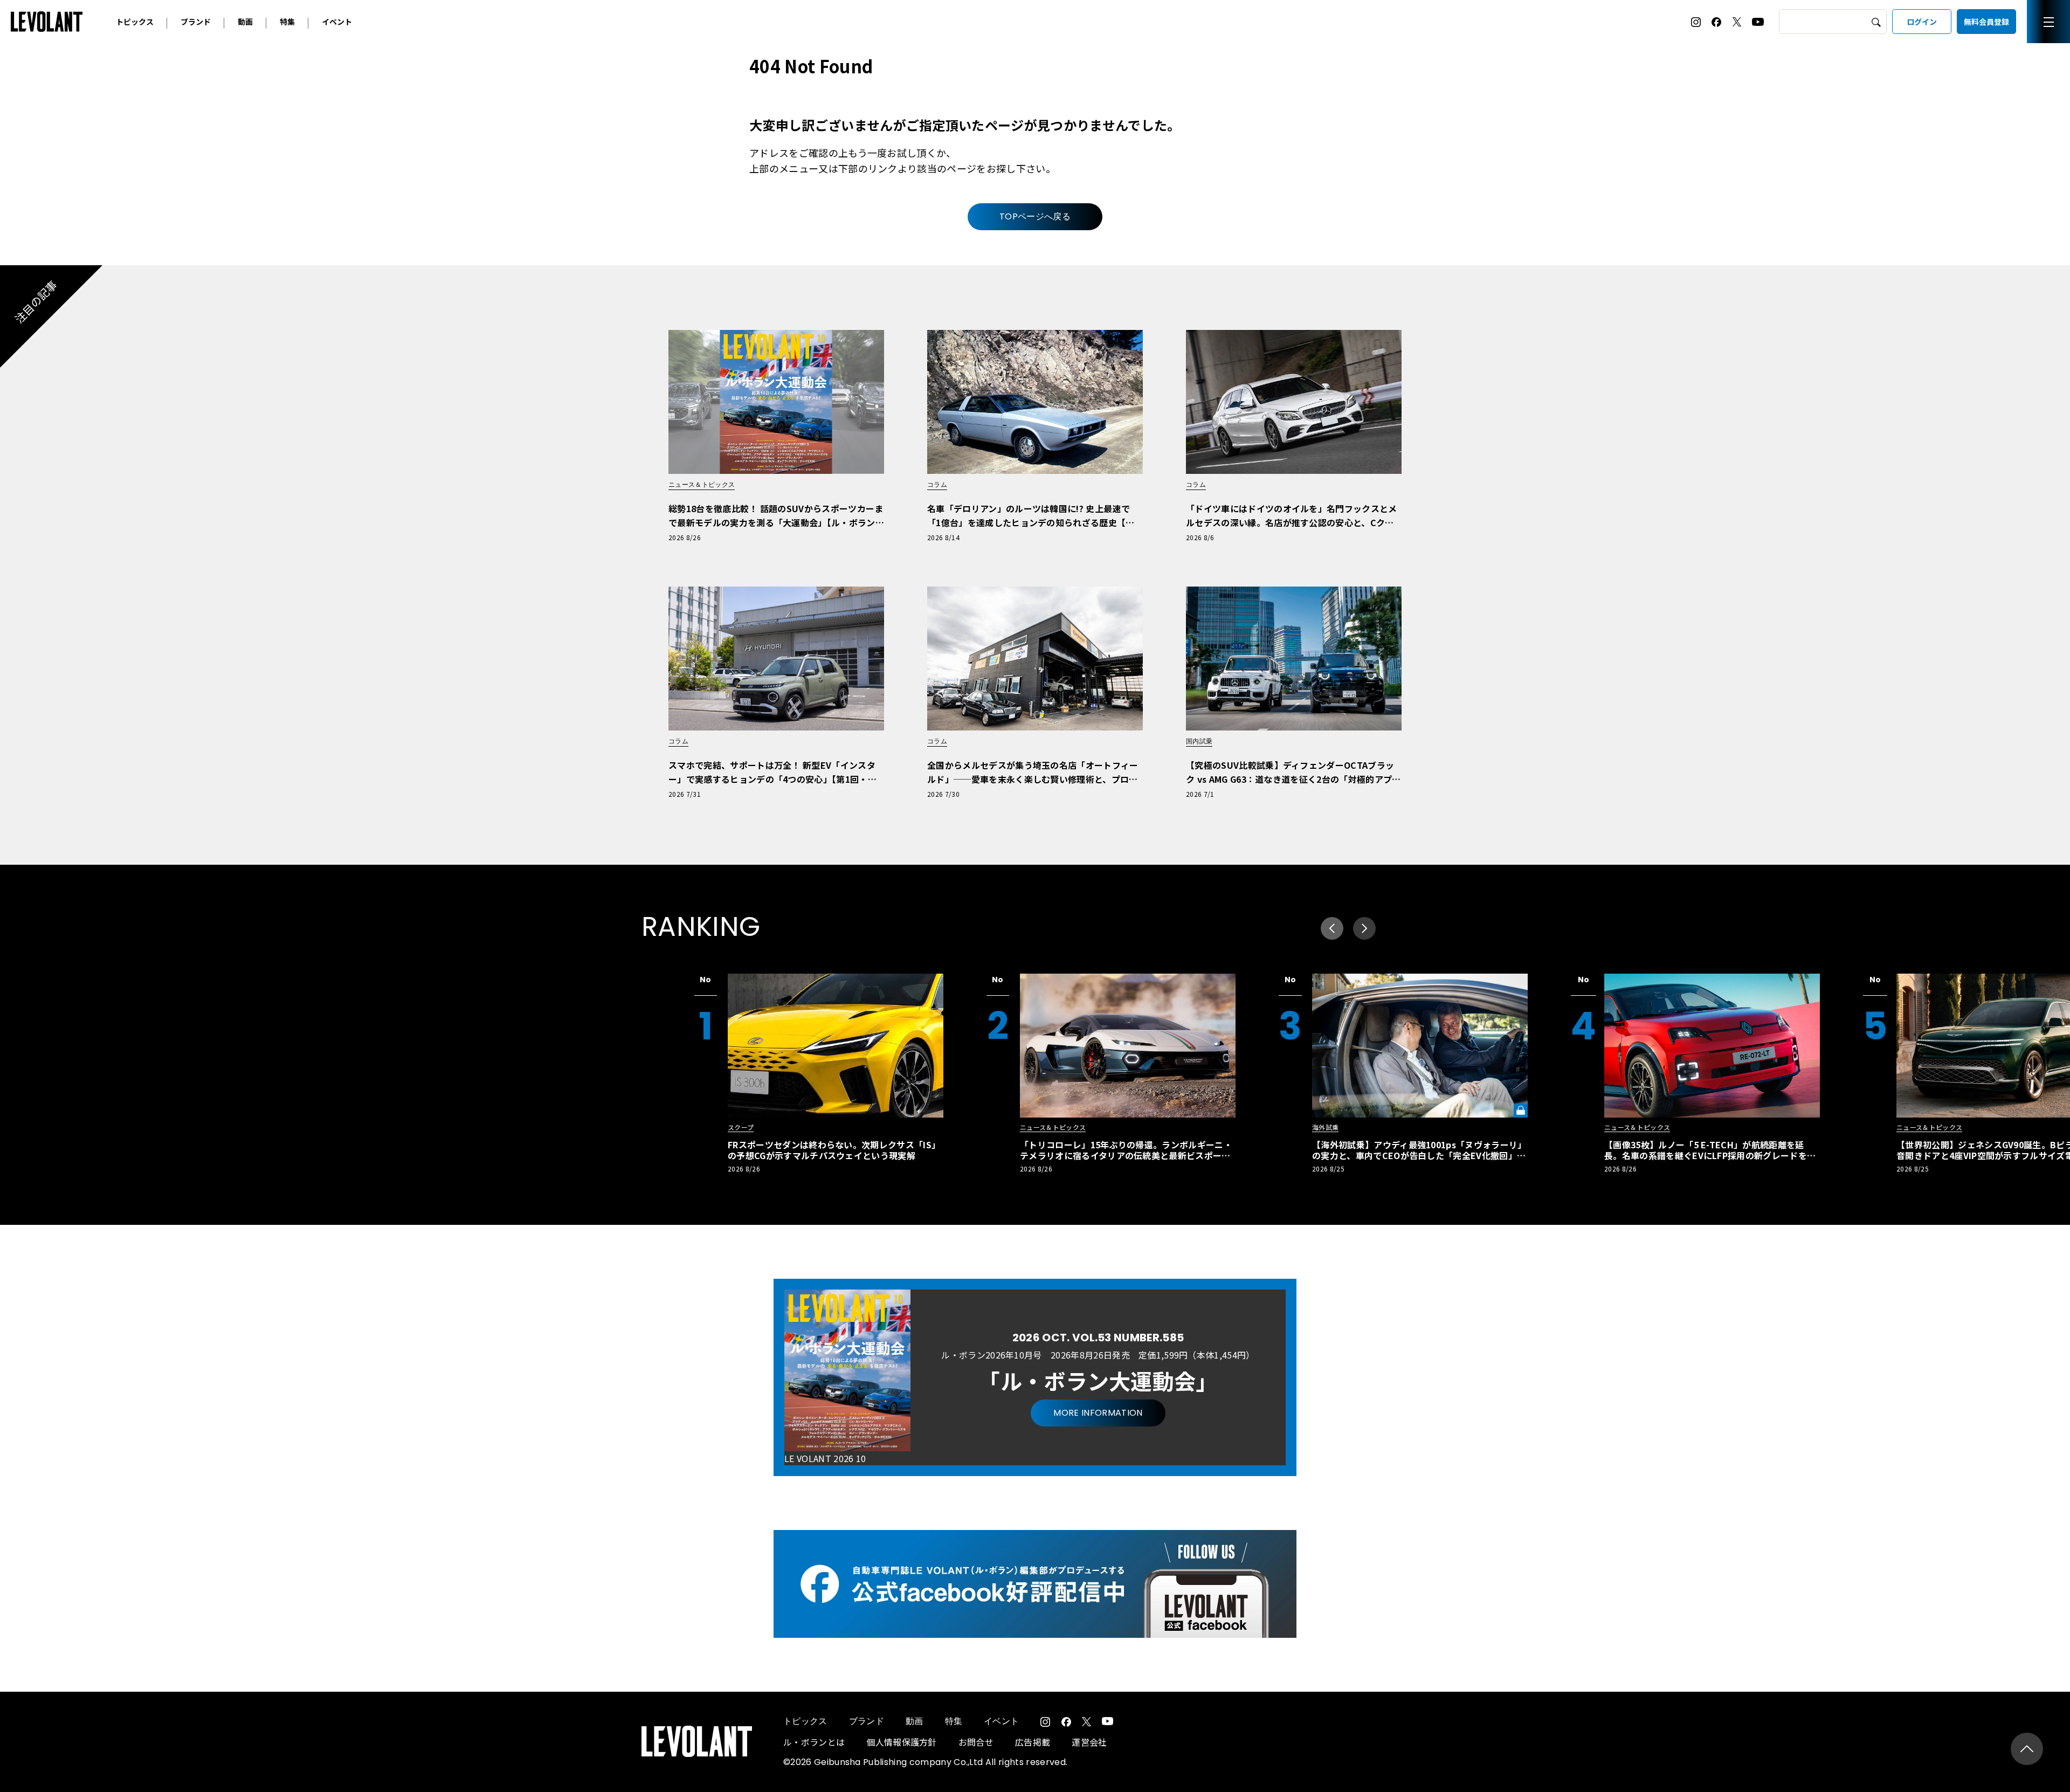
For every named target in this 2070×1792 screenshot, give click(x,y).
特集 (287, 22)
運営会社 (1089, 1742)
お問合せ (976, 1742)
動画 (245, 22)
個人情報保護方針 (902, 1742)
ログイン (1922, 22)
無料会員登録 (1986, 22)
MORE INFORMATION (1098, 1413)
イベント (337, 22)
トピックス (135, 22)
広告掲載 (1033, 1742)
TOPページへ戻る (1035, 216)
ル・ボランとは (814, 1742)
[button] (1364, 928)
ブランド (196, 22)
